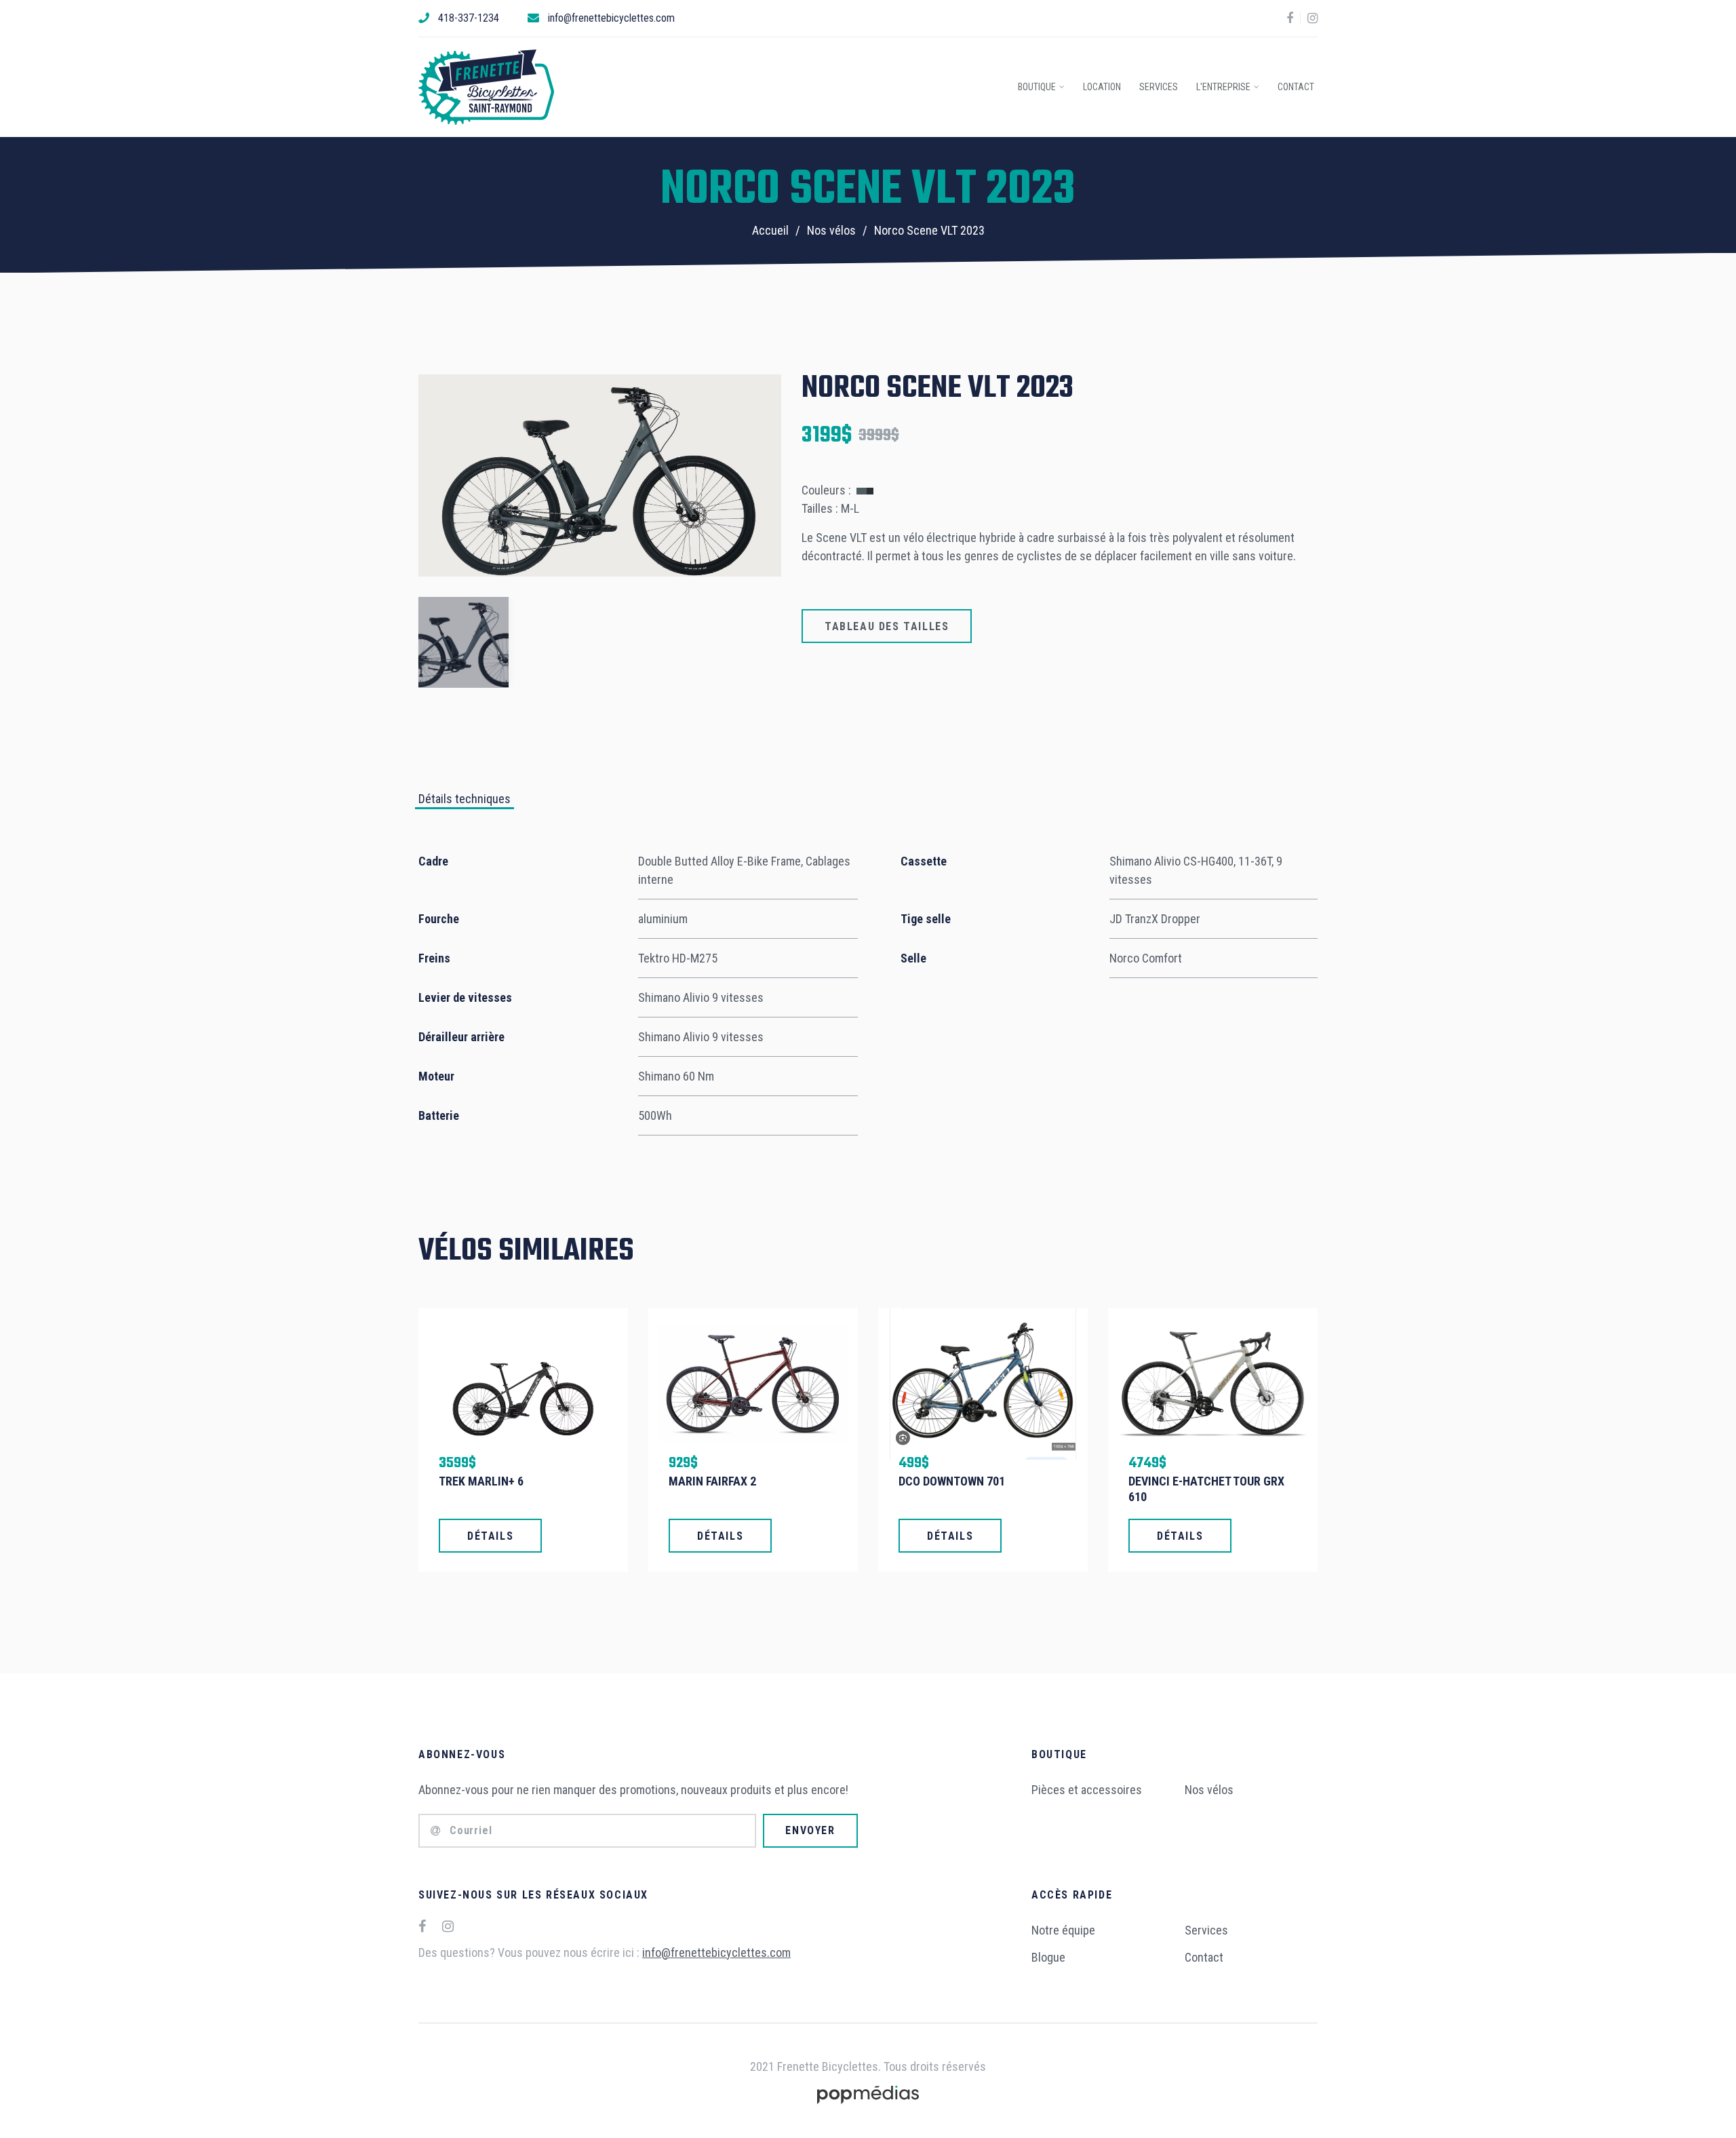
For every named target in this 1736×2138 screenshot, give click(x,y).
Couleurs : (828, 490)
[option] (600, 476)
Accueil (770, 230)
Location (1102, 87)
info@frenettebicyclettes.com (611, 18)
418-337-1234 (469, 18)
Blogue (1048, 1957)
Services (1159, 87)
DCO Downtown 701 (952, 1481)
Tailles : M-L (830, 508)
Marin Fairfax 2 (712, 1481)
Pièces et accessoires (1087, 1790)
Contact (1296, 87)
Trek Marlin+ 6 (481, 1481)
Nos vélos (831, 230)
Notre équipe (1063, 1930)
